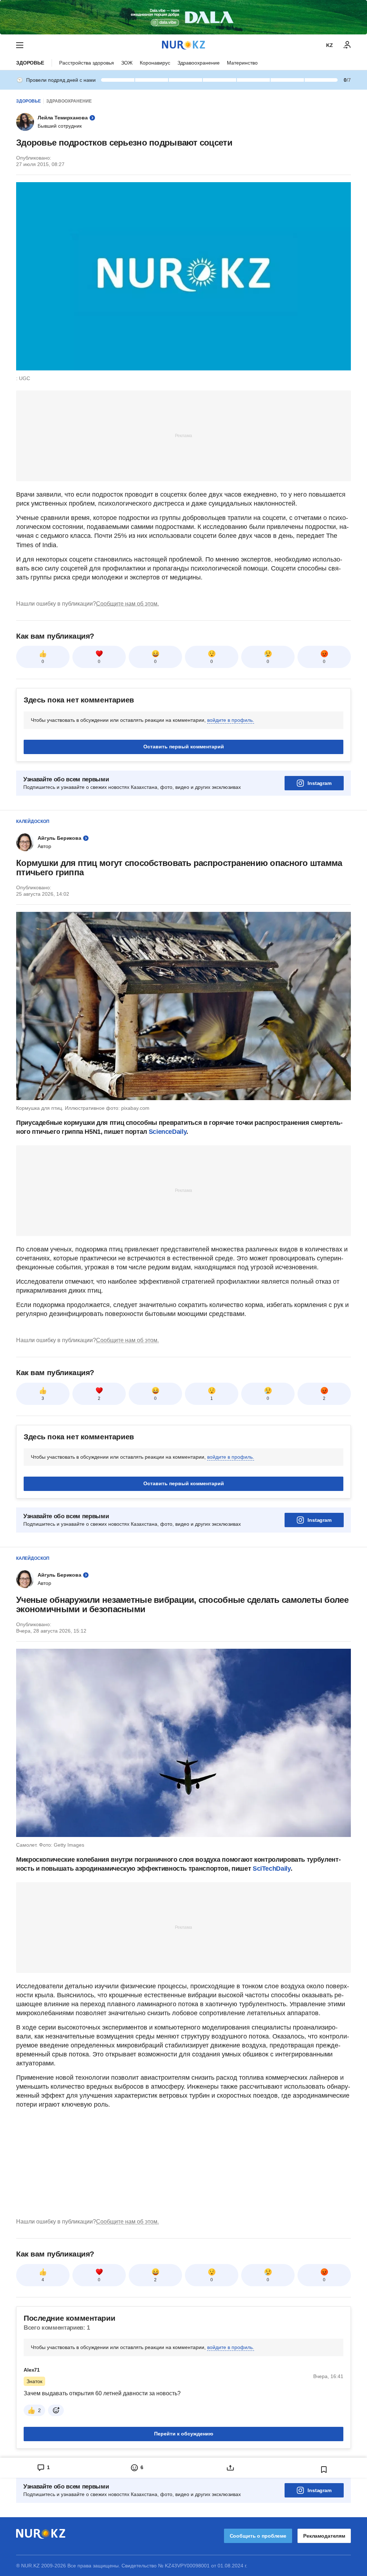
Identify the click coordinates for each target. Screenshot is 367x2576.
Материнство (242, 63)
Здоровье (30, 63)
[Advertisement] (183, 435)
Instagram (320, 783)
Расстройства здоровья (87, 63)
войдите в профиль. (231, 720)
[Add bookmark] (324, 2470)
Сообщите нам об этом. (127, 604)
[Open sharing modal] (230, 2468)
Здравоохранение (199, 63)
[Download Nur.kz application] (183, 17)
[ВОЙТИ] (347, 45)
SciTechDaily (272, 1869)
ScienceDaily (168, 1132)
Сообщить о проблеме (258, 2536)
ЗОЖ (127, 63)
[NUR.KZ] (183, 45)
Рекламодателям (324, 2536)
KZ (330, 45)
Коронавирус (155, 63)
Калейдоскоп (33, 821)
